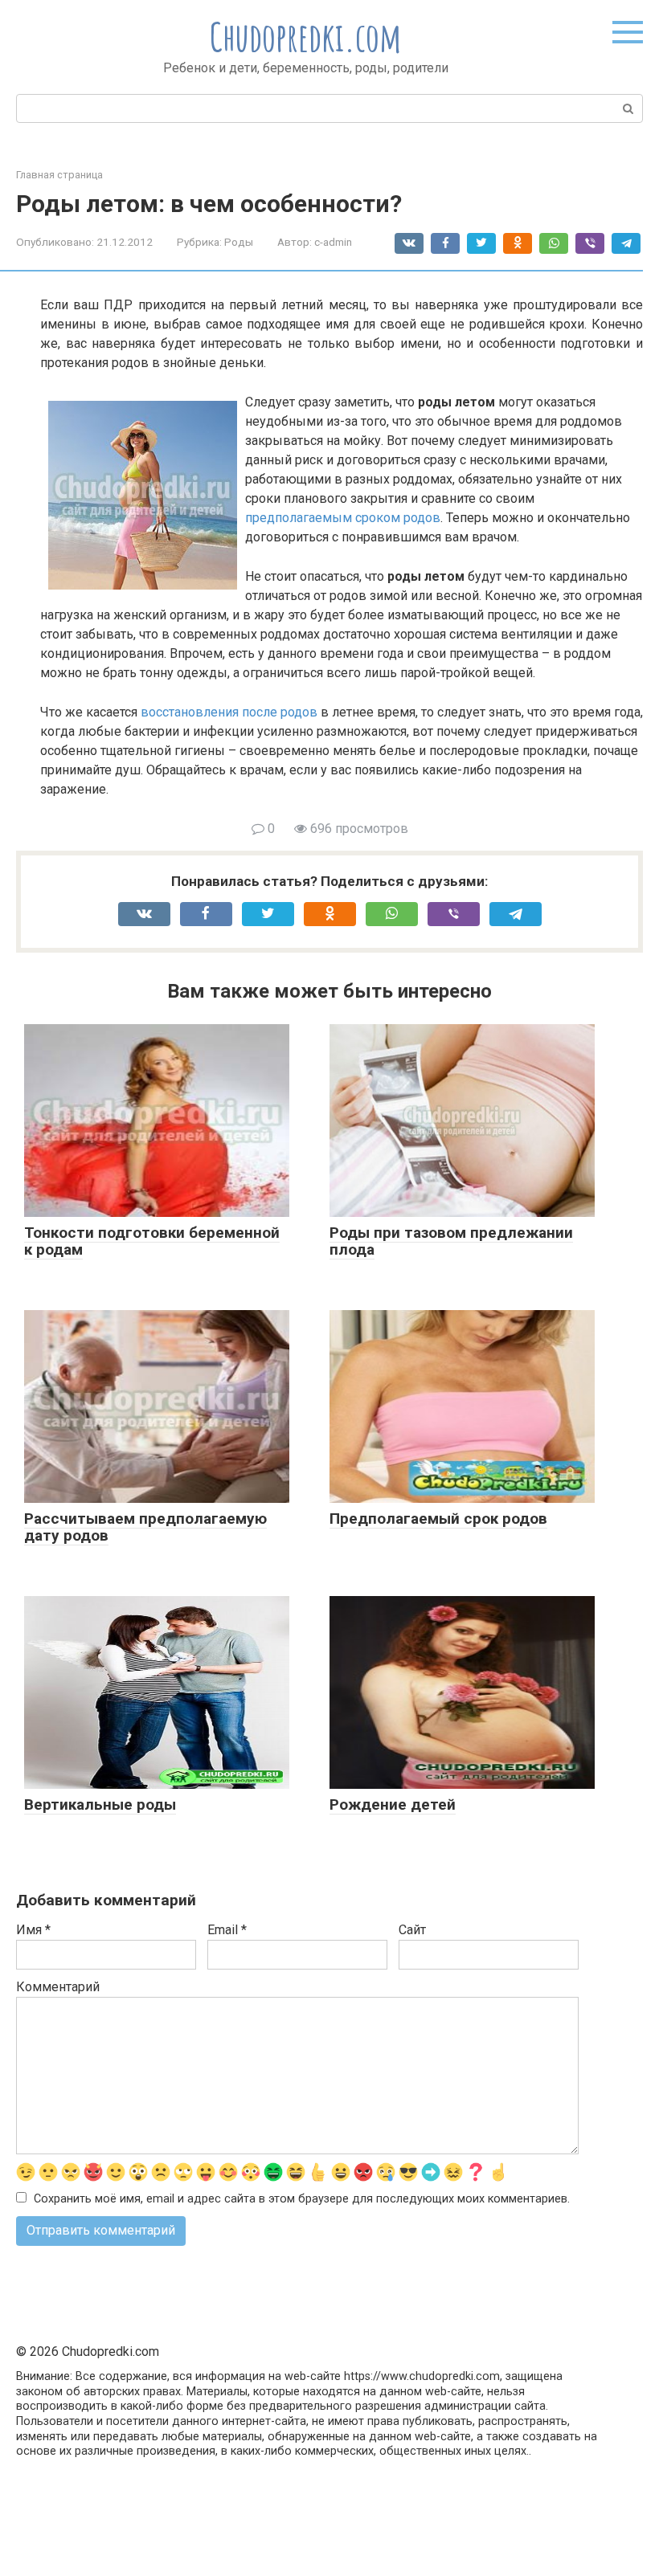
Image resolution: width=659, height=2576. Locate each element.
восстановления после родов (229, 712)
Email (227, 1930)
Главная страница (59, 175)
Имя (33, 1930)
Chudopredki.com (306, 37)
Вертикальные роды (100, 1804)
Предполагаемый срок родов (438, 1519)
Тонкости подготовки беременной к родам (152, 1241)
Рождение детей (393, 1804)
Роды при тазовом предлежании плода (451, 1241)
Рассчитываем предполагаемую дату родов (145, 1527)
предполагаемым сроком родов (343, 518)
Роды (239, 242)
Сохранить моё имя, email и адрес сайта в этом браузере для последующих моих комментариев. (302, 2199)
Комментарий (58, 1987)
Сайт (412, 1930)
